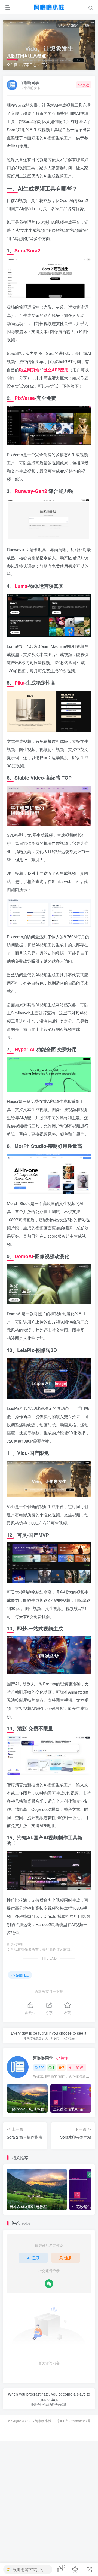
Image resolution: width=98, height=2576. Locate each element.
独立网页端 (29, 370)
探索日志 (29, 65)
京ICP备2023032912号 (74, 2421)
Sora (20, 250)
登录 (36, 2258)
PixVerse (25, 398)
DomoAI (24, 1256)
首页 (13, 65)
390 (42, 2067)
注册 (68, 2258)
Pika (19, 683)
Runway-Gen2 (31, 491)
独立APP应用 (56, 370)
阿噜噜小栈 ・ (45, 2421)
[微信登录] (49, 2284)
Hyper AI (24, 1049)
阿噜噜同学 (29, 82)
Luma (21, 586)
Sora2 (33, 250)
